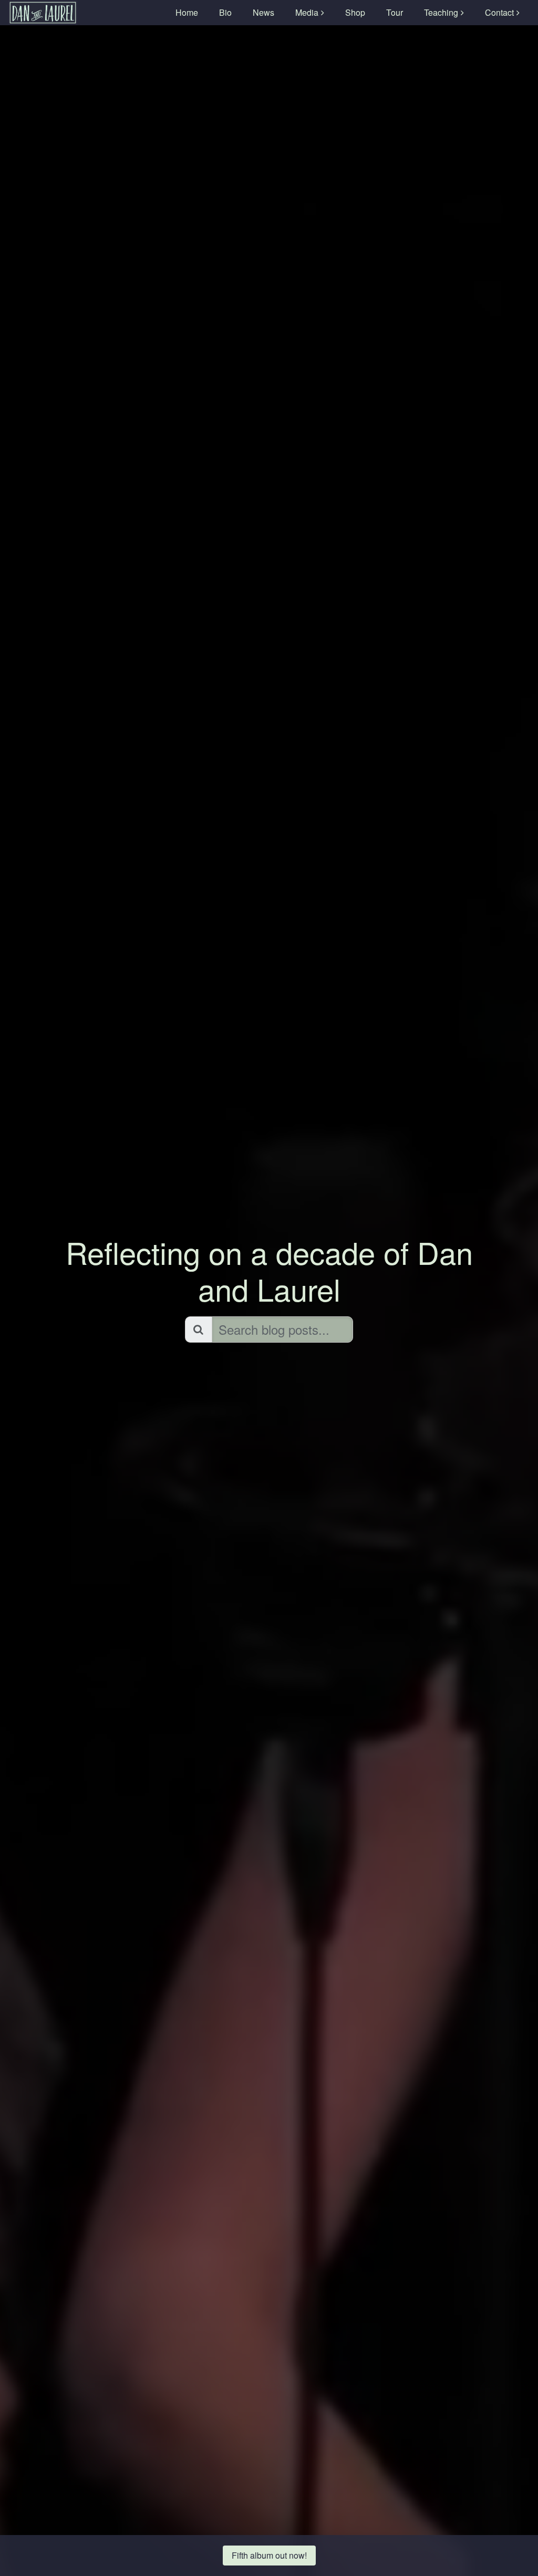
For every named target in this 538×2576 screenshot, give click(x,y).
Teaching (441, 12)
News (263, 12)
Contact (499, 12)
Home (187, 12)
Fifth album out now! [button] (269, 2555)
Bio (225, 12)
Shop (355, 12)
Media (307, 12)
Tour (395, 12)
